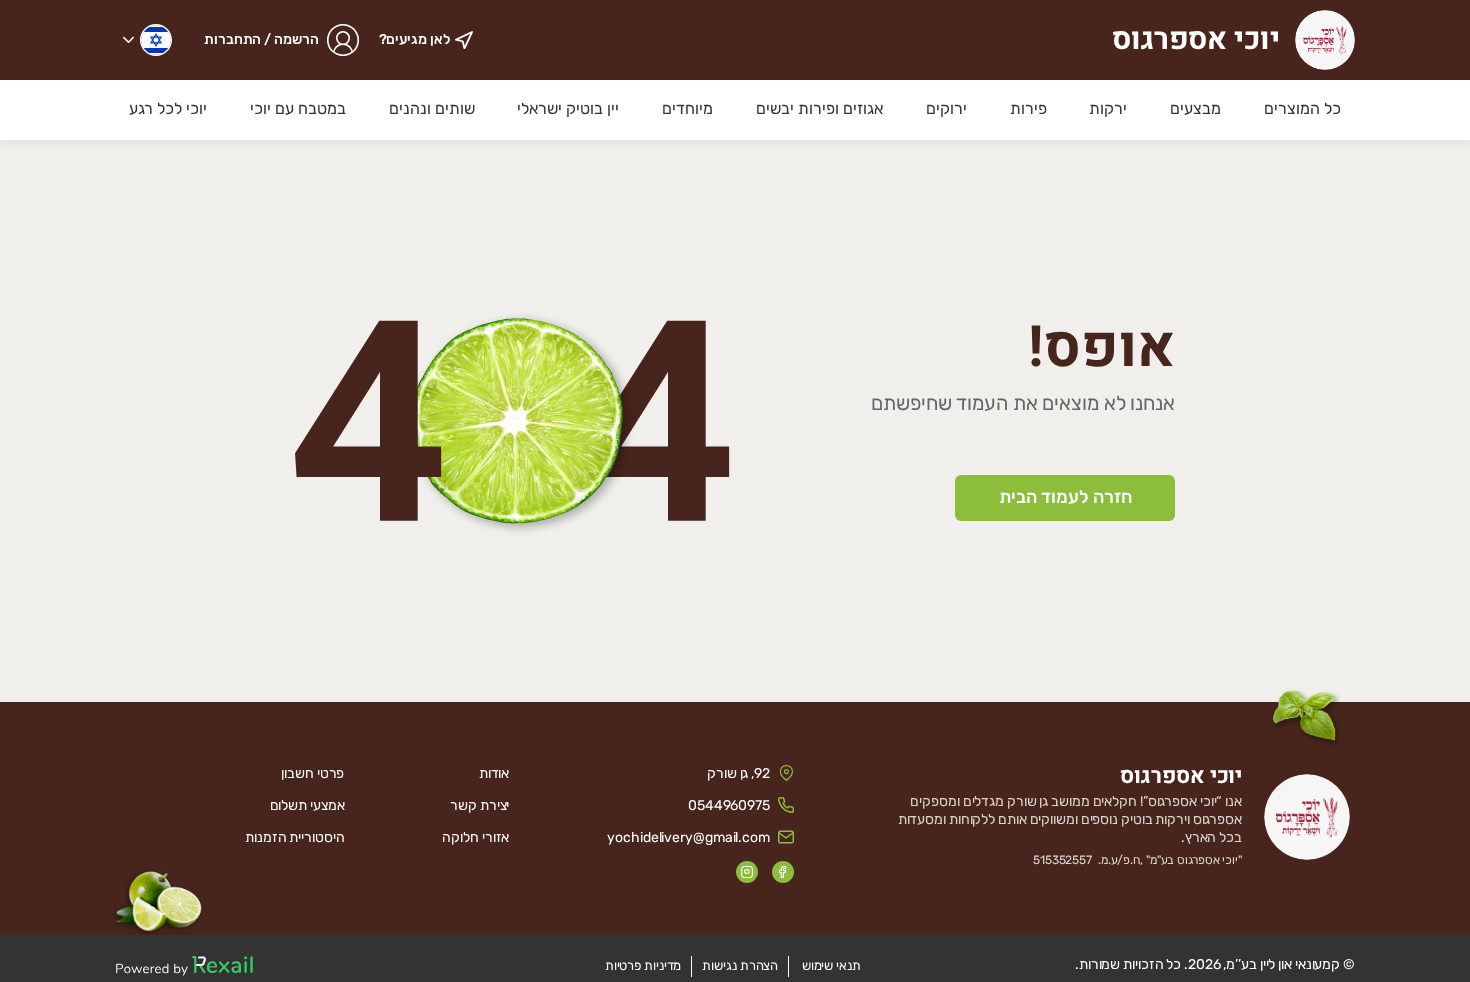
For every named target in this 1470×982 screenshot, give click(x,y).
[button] (147, 40)
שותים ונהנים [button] (432, 108)
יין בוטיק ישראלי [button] (568, 108)
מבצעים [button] (1195, 108)
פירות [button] (1028, 108)
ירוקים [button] (946, 108)
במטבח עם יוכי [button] (298, 108)
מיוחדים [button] (687, 108)
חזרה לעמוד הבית (1065, 497)
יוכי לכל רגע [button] (168, 108)
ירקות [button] (1108, 108)
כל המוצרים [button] (1302, 108)
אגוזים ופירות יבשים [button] (819, 108)
